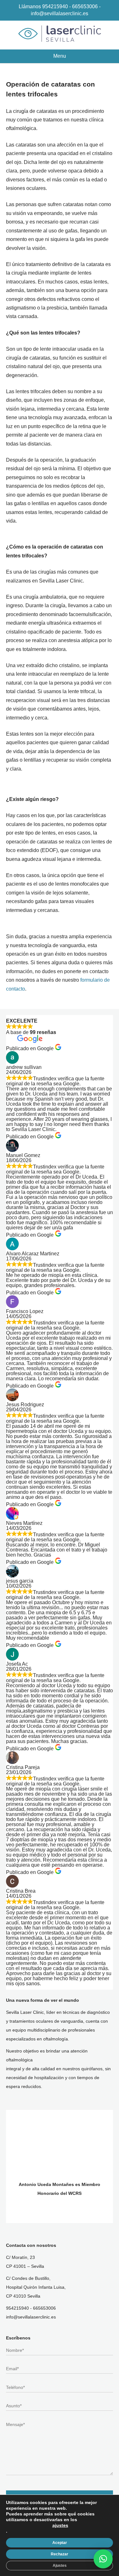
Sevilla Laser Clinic (60, 34)
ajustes (60, 2525)
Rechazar (60, 2554)
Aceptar (60, 2543)
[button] (103, 2559)
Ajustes (60, 2566)
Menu (60, 56)
